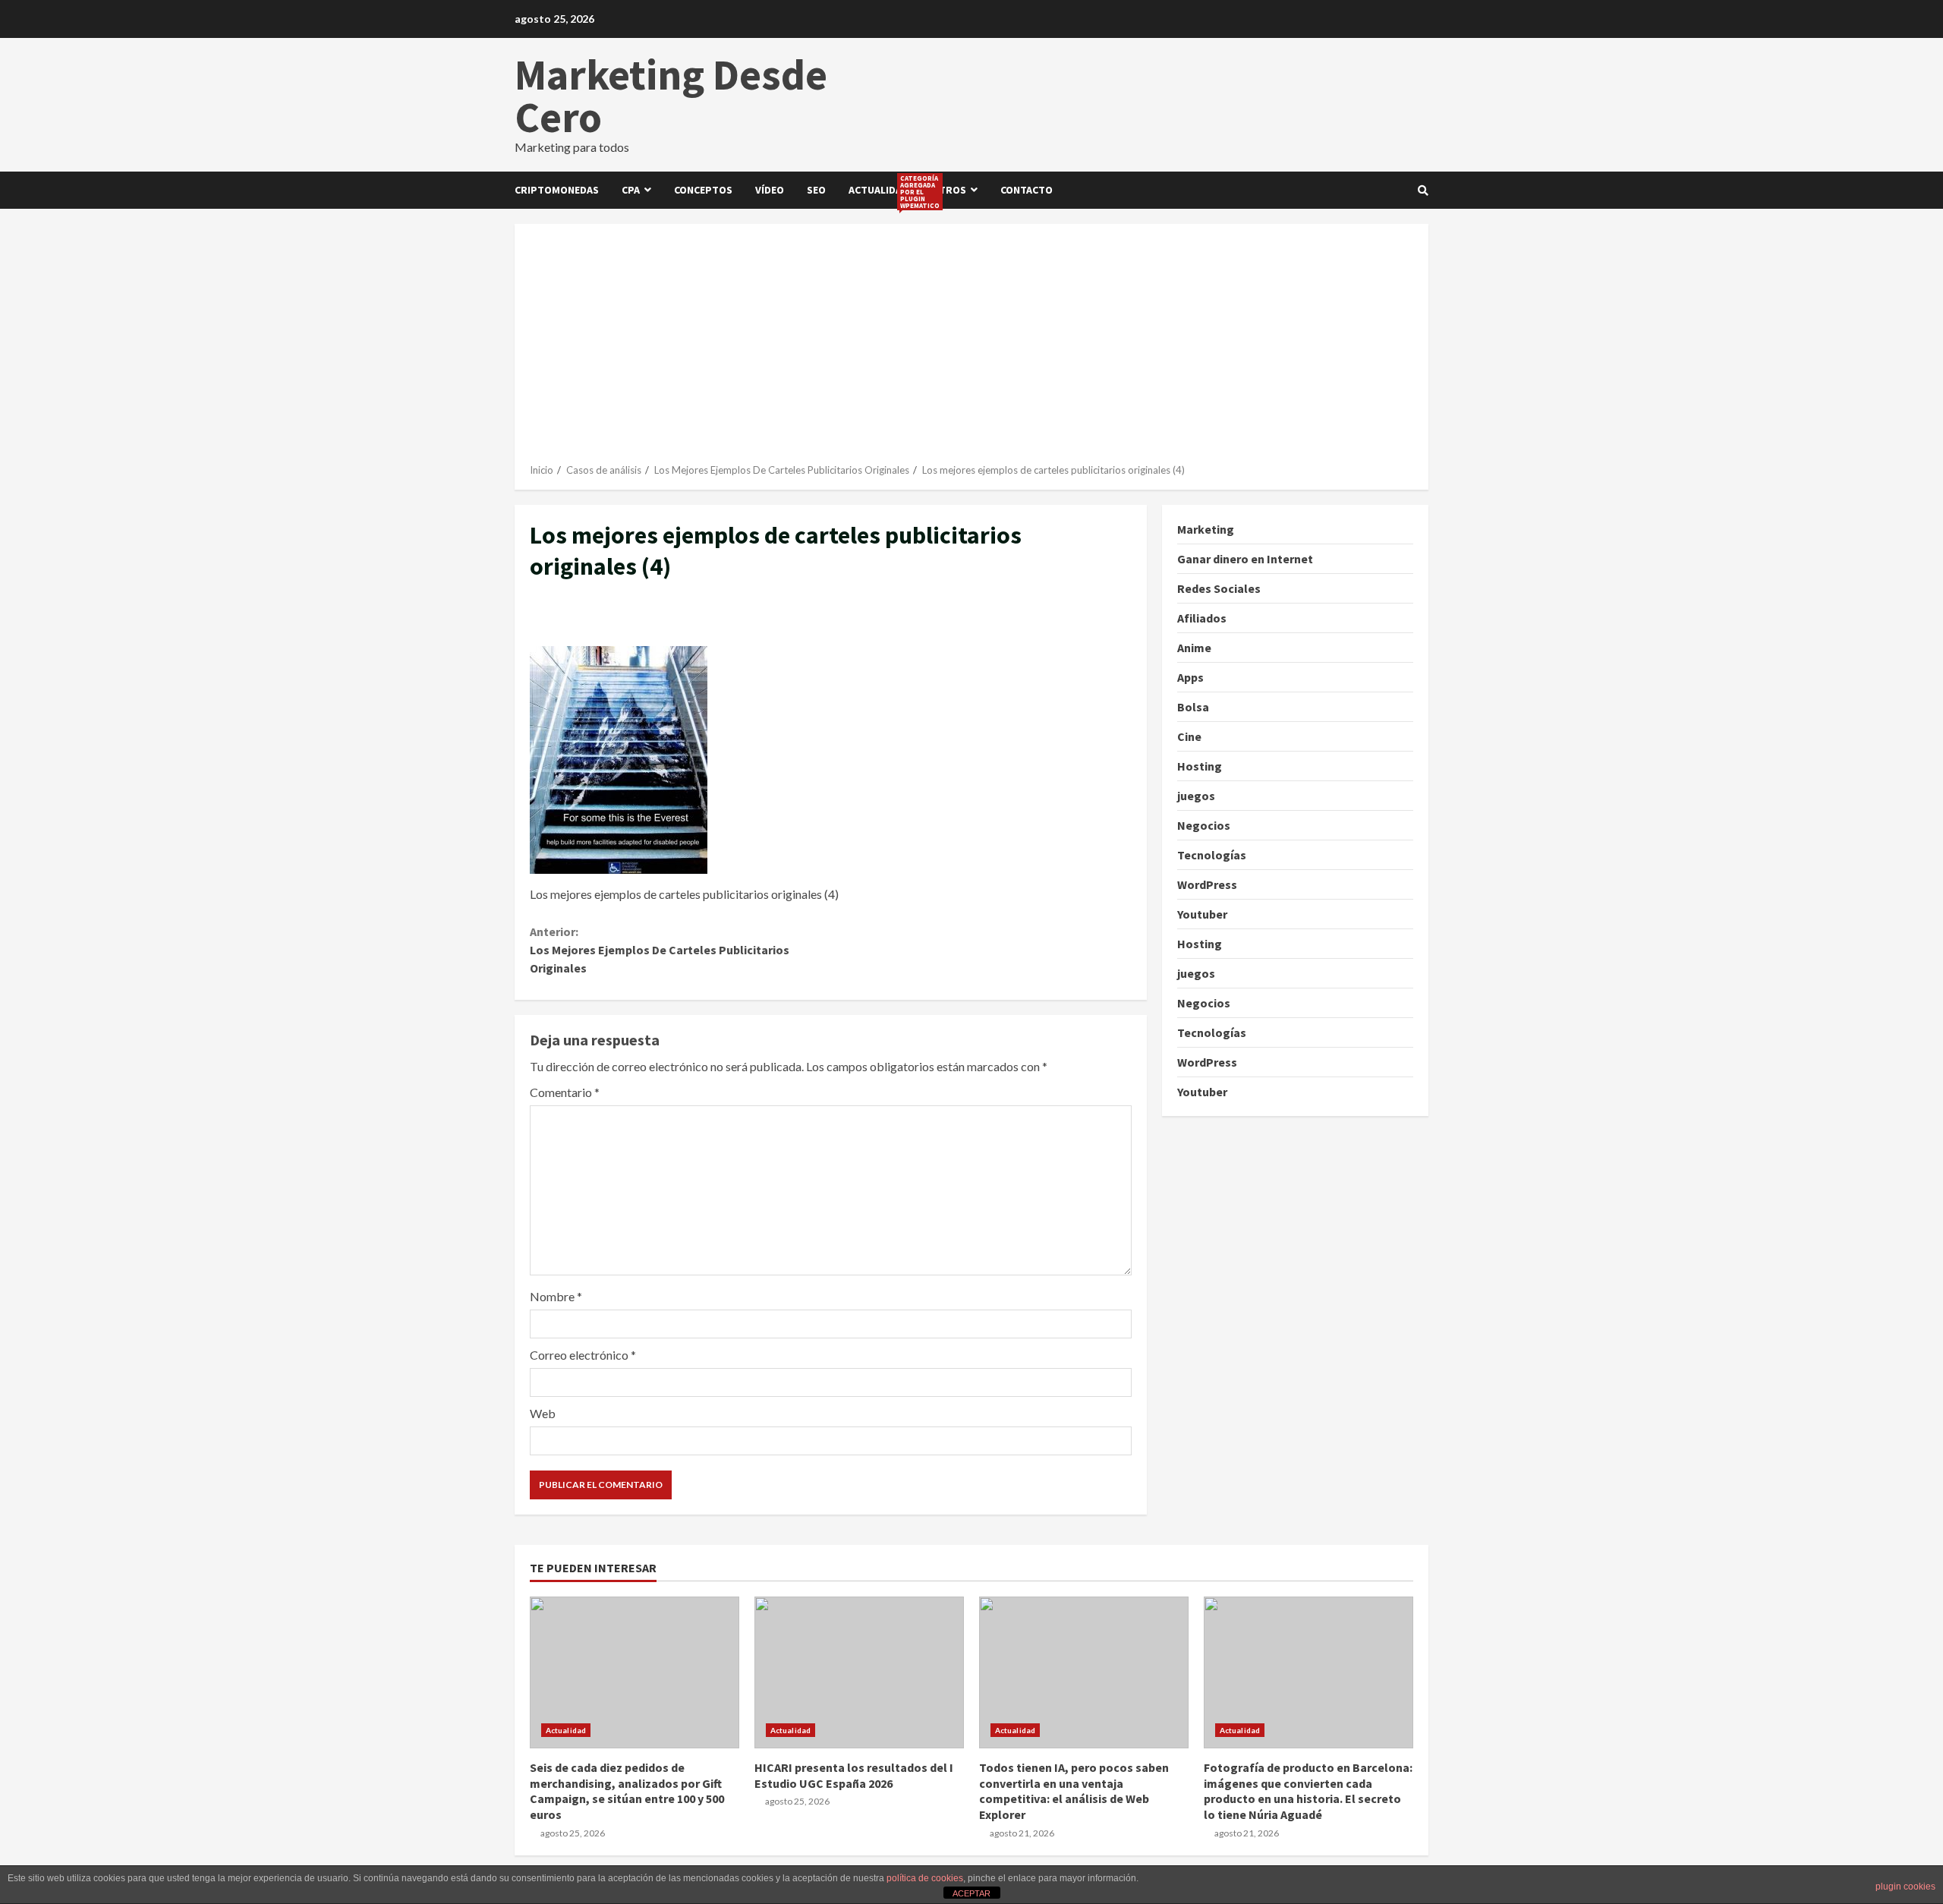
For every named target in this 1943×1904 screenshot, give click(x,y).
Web (543, 1413)
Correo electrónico (583, 1355)
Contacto (1027, 190)
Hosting (1200, 766)
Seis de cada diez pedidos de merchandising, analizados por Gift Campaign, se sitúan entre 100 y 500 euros (635, 1672)
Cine (1189, 736)
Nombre (556, 1296)
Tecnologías (1212, 855)
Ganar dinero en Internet (1245, 559)
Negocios (1204, 825)
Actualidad (884, 191)
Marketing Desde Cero (671, 96)
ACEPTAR (971, 1893)
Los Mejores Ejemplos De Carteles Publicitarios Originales (660, 950)
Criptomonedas (557, 190)
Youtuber (1202, 914)
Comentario (565, 1092)
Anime (1194, 648)
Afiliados (1202, 618)
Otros (949, 190)
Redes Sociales (1219, 588)
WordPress (1207, 884)
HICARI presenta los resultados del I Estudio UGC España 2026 (859, 1672)
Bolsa (1193, 707)
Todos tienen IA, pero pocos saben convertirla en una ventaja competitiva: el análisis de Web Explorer (1084, 1672)
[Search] (1423, 191)
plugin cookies (1905, 1887)
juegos (1196, 796)
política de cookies (925, 1878)
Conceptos (703, 190)
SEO (816, 190)
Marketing (1206, 529)
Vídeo (770, 190)
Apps (1190, 677)
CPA (631, 190)
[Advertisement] (971, 349)
